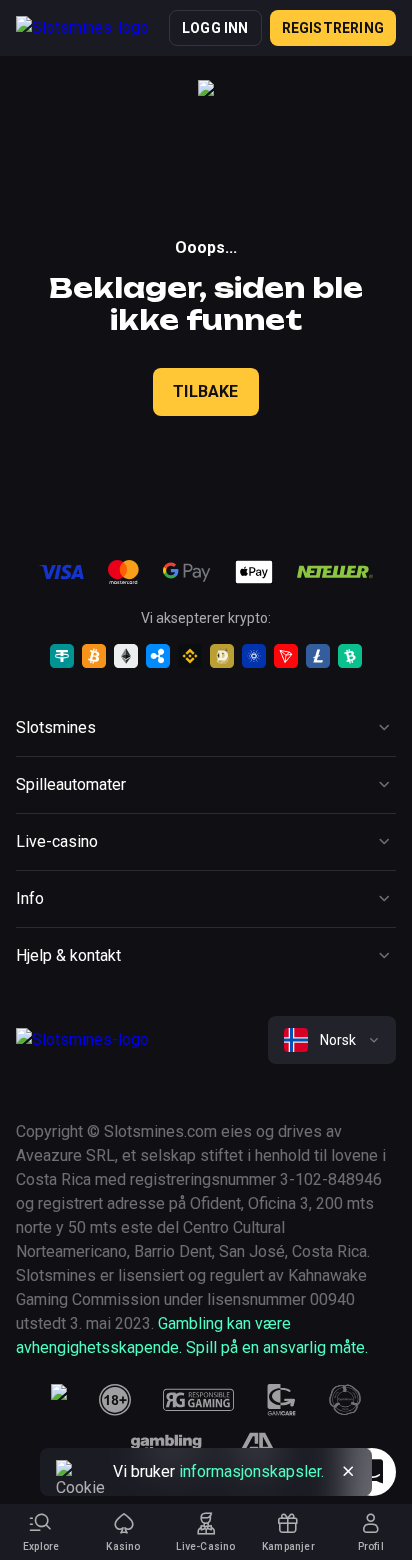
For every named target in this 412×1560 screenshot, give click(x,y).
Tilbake (205, 391)
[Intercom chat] (372, 1472)
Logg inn (215, 28)
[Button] (348, 1472)
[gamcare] (282, 1400)
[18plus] (115, 1400)
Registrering (333, 28)
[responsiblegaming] (198, 1400)
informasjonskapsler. (251, 1471)
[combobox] (332, 1040)
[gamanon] (345, 1400)
